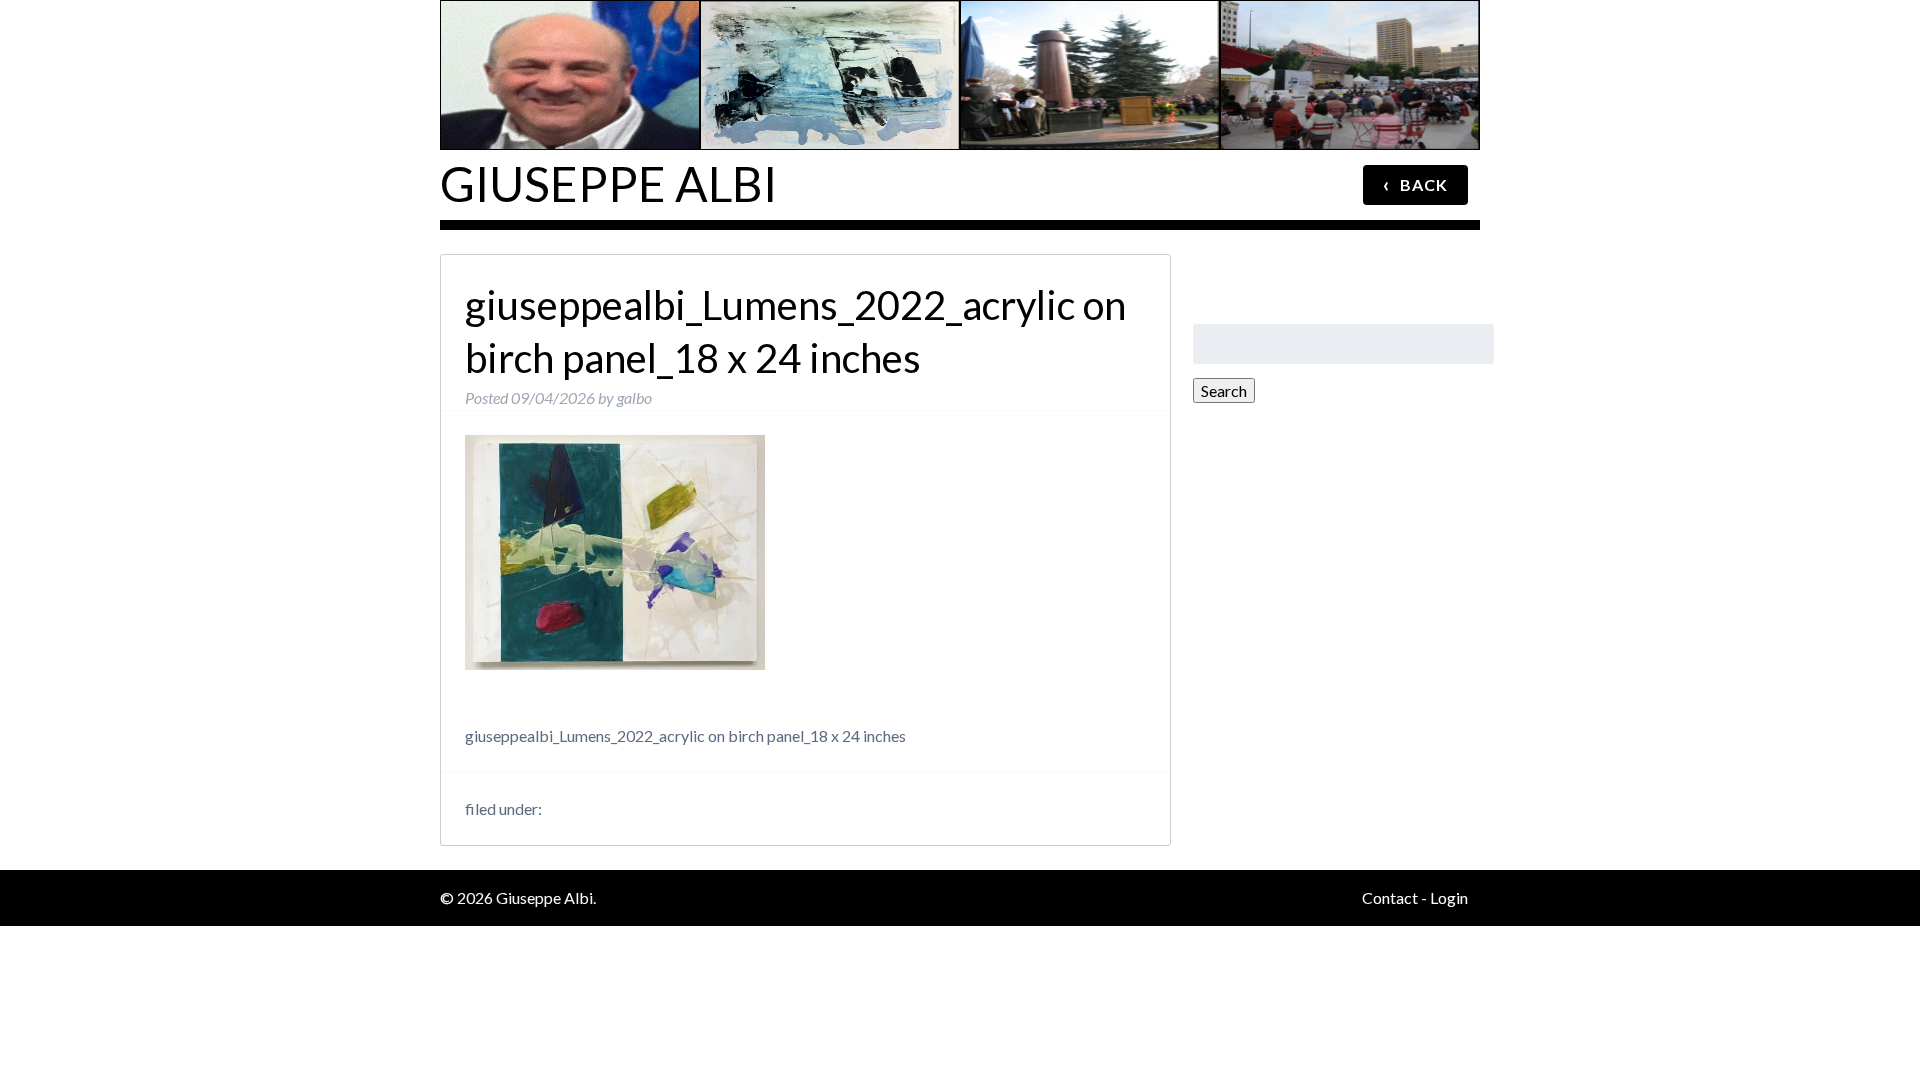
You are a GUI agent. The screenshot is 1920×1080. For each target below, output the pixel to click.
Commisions (1092, 24)
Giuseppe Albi (608, 183)
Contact (1390, 897)
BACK (1415, 184)
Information (572, 24)
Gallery (833, 24)
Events (1353, 24)
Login (1449, 897)
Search (1224, 390)
